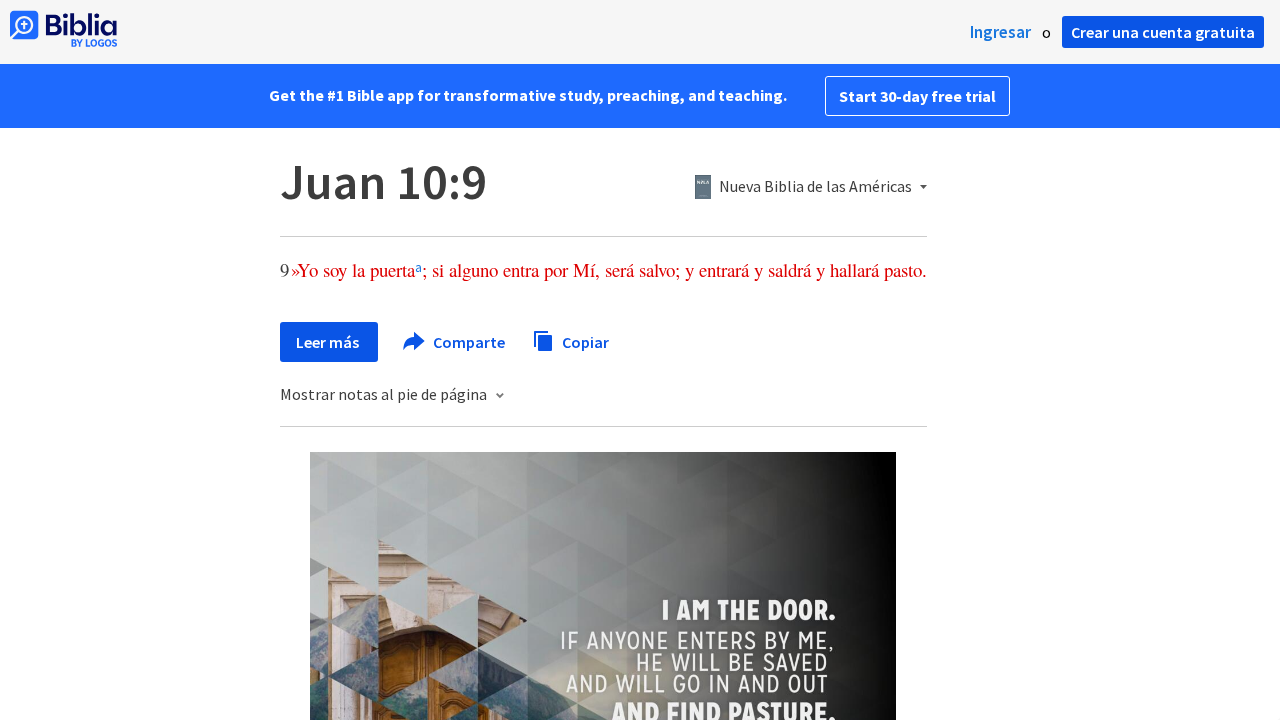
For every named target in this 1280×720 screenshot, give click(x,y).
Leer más (329, 342)
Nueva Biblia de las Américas (815, 187)
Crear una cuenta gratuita (1163, 32)
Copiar (584, 341)
